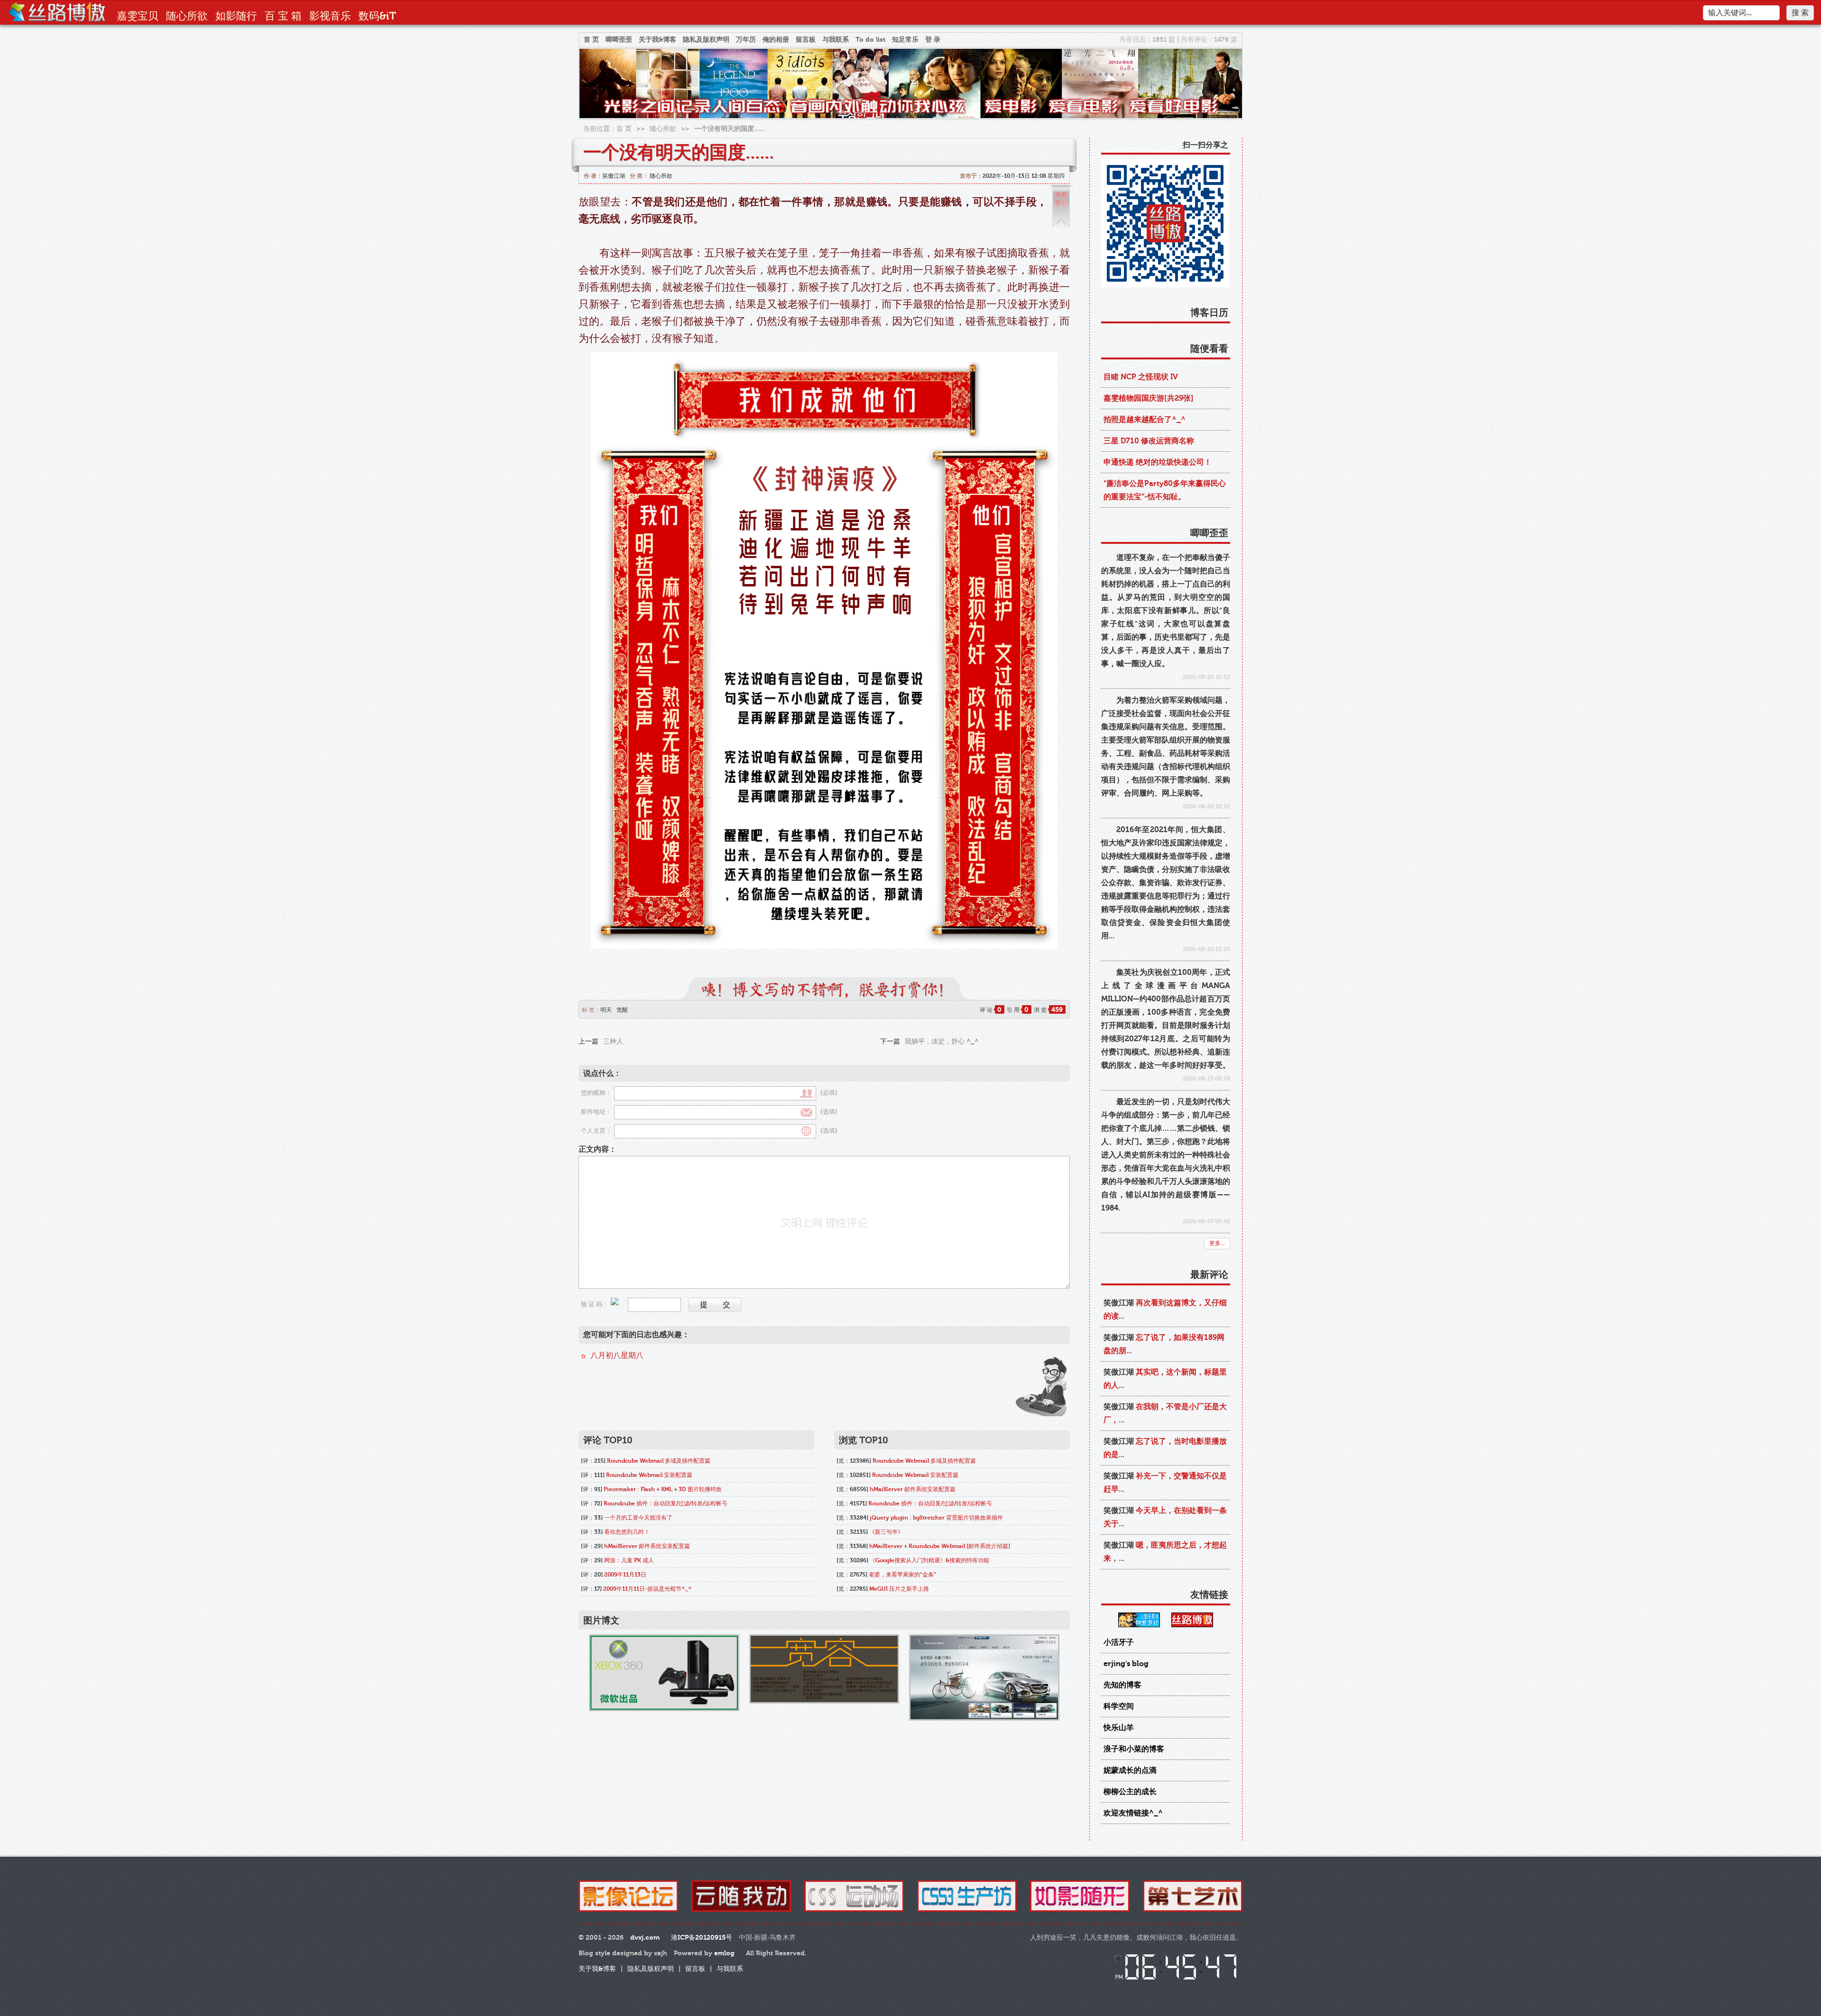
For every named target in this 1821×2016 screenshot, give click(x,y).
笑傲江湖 (614, 176)
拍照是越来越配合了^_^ (1145, 420)
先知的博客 (1122, 1685)
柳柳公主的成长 (1130, 1792)
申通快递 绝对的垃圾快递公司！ (1158, 462)
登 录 (933, 40)
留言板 (806, 40)
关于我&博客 (658, 40)
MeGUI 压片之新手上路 (899, 1589)
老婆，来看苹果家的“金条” (902, 1575)
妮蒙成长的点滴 (1130, 1770)
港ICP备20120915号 (702, 1938)
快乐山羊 (1119, 1728)
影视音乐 (330, 16)
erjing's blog (1126, 1664)
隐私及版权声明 (706, 40)
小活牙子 (1119, 1642)
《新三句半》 (886, 1532)
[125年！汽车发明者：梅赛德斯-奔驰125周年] (984, 1677)
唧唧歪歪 (619, 40)
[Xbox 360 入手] (664, 1672)
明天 (606, 1010)
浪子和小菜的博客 (1134, 1749)
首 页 (591, 40)
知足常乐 (905, 40)
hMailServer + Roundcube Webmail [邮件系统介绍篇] (940, 1546)
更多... (1217, 1243)
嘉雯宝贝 (138, 16)
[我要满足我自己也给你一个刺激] (824, 1669)
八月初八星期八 (617, 1356)
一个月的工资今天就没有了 (638, 1518)
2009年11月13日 (625, 1575)
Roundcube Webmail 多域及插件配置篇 (659, 1461)
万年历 (746, 40)
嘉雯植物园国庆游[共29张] (1149, 398)
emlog (724, 1953)
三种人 (613, 1041)
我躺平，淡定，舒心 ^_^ (942, 1041)
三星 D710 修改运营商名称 (1149, 441)
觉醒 (622, 1010)
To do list (870, 40)
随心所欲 (187, 16)
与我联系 (836, 40)
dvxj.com (645, 1938)
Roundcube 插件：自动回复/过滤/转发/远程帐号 (666, 1503)
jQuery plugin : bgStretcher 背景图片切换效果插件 (936, 1518)
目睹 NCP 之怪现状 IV (1141, 377)
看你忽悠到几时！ (627, 1532)
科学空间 (1119, 1706)
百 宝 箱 (283, 16)
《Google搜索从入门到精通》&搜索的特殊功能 (929, 1560)
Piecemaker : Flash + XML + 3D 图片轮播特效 (663, 1489)
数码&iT (377, 16)
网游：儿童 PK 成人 (629, 1560)
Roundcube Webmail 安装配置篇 (649, 1475)
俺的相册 (776, 40)
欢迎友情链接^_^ (1133, 1813)
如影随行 (236, 16)
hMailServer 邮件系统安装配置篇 (647, 1546)
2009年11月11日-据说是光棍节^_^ (647, 1589)
